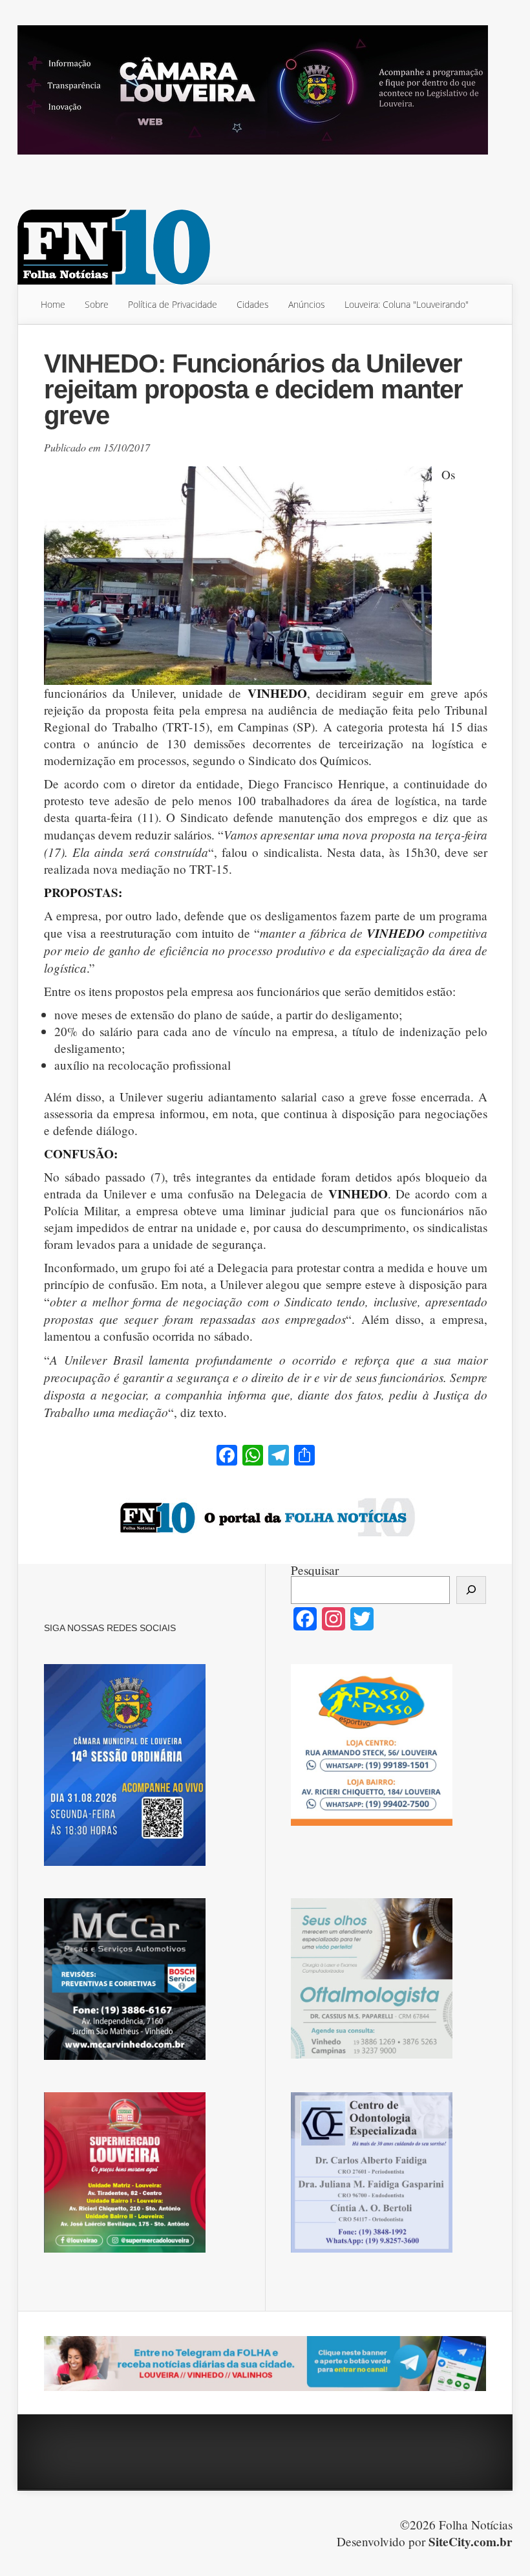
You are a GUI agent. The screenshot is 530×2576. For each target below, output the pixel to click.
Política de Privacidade (173, 304)
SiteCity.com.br (471, 2542)
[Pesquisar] (471, 1590)
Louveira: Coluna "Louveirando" (407, 304)
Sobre (97, 304)
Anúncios (307, 304)
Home (53, 304)
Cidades (253, 304)
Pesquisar (315, 1570)
